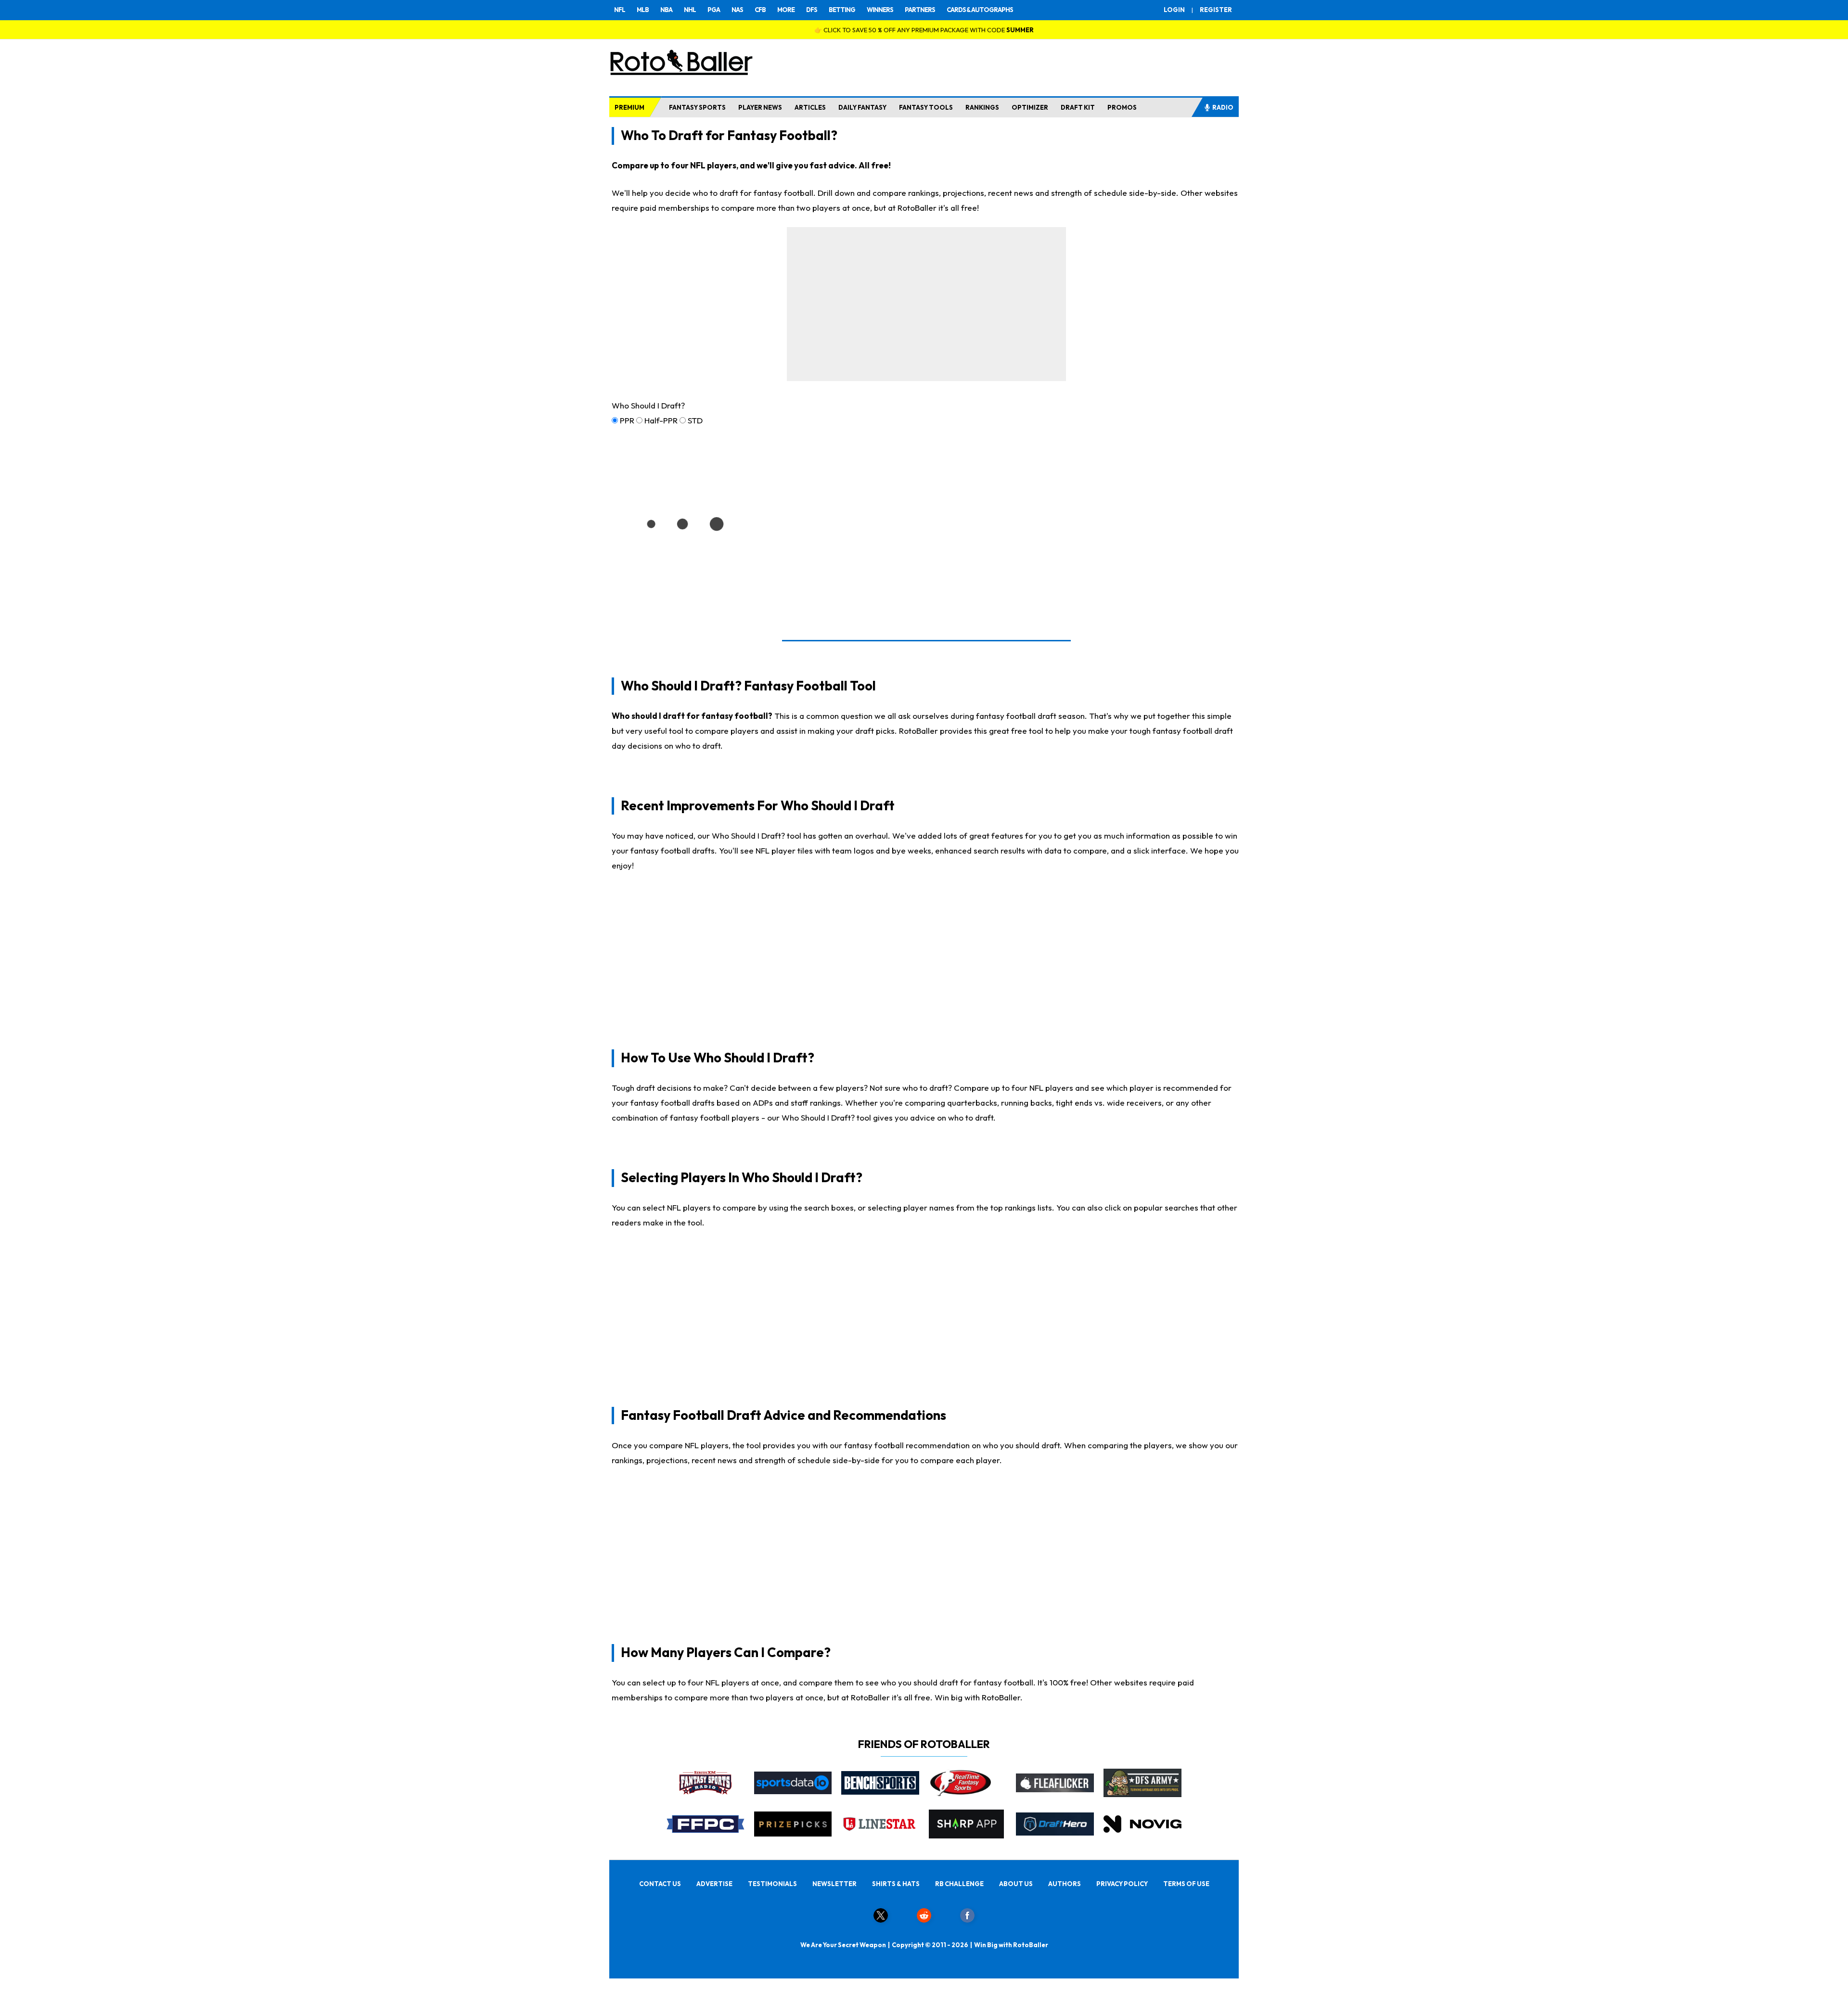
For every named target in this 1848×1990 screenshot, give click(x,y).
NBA (666, 10)
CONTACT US (660, 1884)
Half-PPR (661, 420)
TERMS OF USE (1186, 1884)
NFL (620, 10)
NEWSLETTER (834, 1884)
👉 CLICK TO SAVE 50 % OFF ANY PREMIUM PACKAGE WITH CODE (924, 30)
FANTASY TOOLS (926, 107)
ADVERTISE (714, 1884)
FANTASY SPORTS (697, 107)
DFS (812, 10)
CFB (760, 10)
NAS (737, 10)
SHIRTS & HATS (896, 1884)
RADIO (1223, 107)
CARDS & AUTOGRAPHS (980, 10)
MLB (643, 10)
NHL (690, 10)
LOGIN (1174, 10)
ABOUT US (1016, 1884)
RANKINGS (982, 107)
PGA (714, 10)
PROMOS (1122, 107)
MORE (786, 10)
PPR (627, 420)
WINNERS (880, 10)
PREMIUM (629, 107)
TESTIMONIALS (772, 1884)
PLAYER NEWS (760, 107)
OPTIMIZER (1030, 107)
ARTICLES (810, 107)
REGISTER (1216, 10)
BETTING (842, 10)
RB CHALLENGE (959, 1884)
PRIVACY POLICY (1122, 1884)
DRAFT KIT (1078, 107)
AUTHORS (1065, 1884)
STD (695, 420)
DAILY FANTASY (862, 107)
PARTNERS (920, 10)
